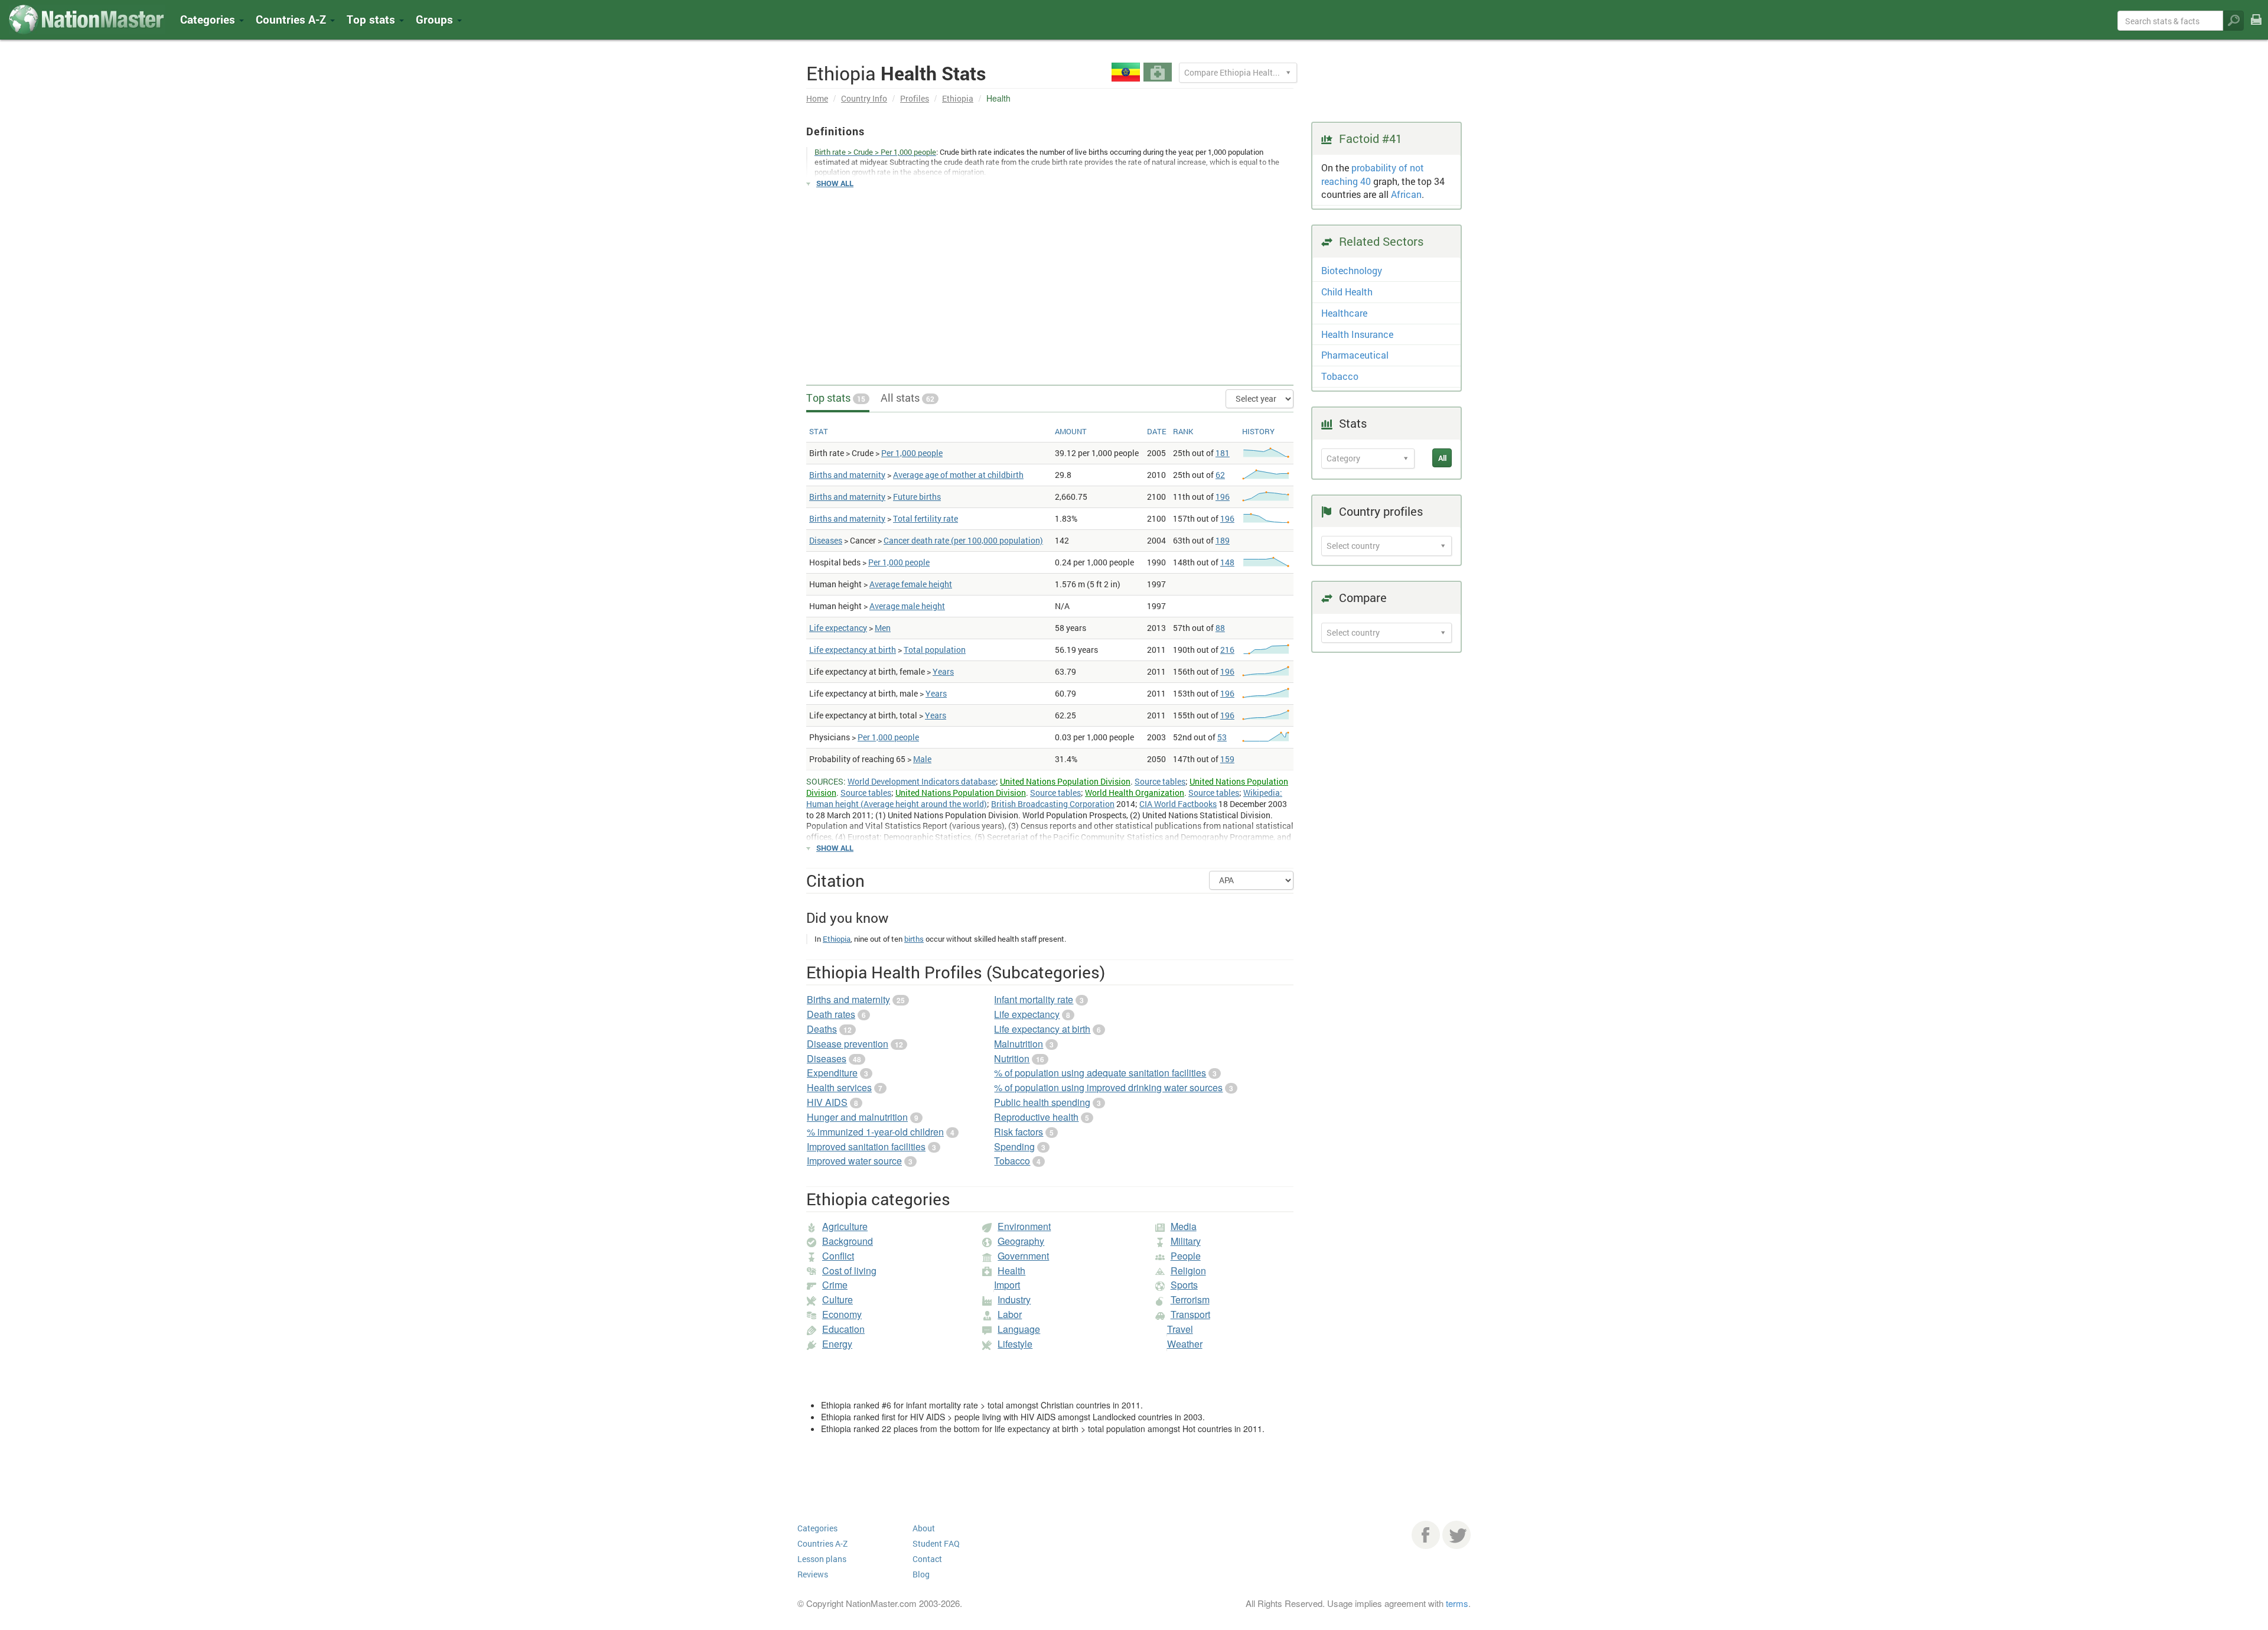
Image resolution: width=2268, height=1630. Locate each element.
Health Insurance (1357, 334)
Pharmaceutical (1355, 355)
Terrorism (1190, 1299)
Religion (1188, 1271)
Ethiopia (958, 98)
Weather (1185, 1344)
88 (1220, 628)
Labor (1010, 1314)
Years (943, 671)
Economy (842, 1314)
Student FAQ (936, 1543)
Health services (839, 1087)
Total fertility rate (926, 518)
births (914, 939)
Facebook (1426, 1535)
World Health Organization (1135, 793)
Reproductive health (1036, 1117)
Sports (1184, 1285)
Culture (838, 1299)
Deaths (822, 1029)
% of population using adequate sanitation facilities (1100, 1073)
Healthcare (1344, 313)
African (1406, 194)
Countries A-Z (822, 1543)
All (1442, 458)
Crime (835, 1285)
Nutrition (1012, 1058)
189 (1223, 540)
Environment (1024, 1226)
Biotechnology (1352, 270)
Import (1007, 1285)
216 (1227, 650)
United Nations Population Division (1065, 781)
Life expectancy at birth (853, 650)
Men (883, 628)
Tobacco (1012, 1161)
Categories (209, 19)
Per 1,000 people (912, 453)
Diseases (826, 540)
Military (1186, 1241)
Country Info (864, 98)
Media (1184, 1226)
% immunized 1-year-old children (875, 1132)
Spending (1014, 1146)
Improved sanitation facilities (866, 1146)
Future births (917, 497)
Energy (837, 1344)
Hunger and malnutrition (857, 1117)
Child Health (1347, 292)
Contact (927, 1559)
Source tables (1160, 781)
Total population (935, 650)
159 (1227, 759)
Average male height (907, 606)
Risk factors (1019, 1132)
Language (1019, 1329)
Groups (436, 19)
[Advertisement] (1050, 281)
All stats (907, 398)
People (1186, 1256)
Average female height (911, 584)
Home (817, 98)
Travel (1180, 1329)
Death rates (831, 1014)
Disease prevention (848, 1044)
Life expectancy (838, 628)
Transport (1190, 1314)
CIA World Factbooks (1178, 804)
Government (1023, 1256)
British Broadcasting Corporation (1053, 804)
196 (1223, 497)
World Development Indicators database (922, 781)
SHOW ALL (835, 183)
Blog (921, 1574)
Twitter (1456, 1535)
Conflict (838, 1256)
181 (1223, 453)
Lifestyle (1015, 1344)
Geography (1021, 1241)
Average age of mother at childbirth (958, 475)
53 (1222, 737)
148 (1227, 562)
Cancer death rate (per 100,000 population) (963, 540)
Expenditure (832, 1073)
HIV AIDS (827, 1102)
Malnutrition (1019, 1044)
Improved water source (854, 1161)
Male (922, 759)
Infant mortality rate (1034, 999)
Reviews (813, 1574)
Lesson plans (822, 1559)
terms (1457, 1603)
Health (1011, 1271)
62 (1220, 475)
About (924, 1528)
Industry (1014, 1299)
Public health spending (1042, 1102)
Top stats (836, 398)
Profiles (915, 98)
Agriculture (845, 1226)
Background (848, 1241)
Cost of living (849, 1271)
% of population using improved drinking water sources (1108, 1087)
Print (2256, 27)
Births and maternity (847, 475)
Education (843, 1329)
